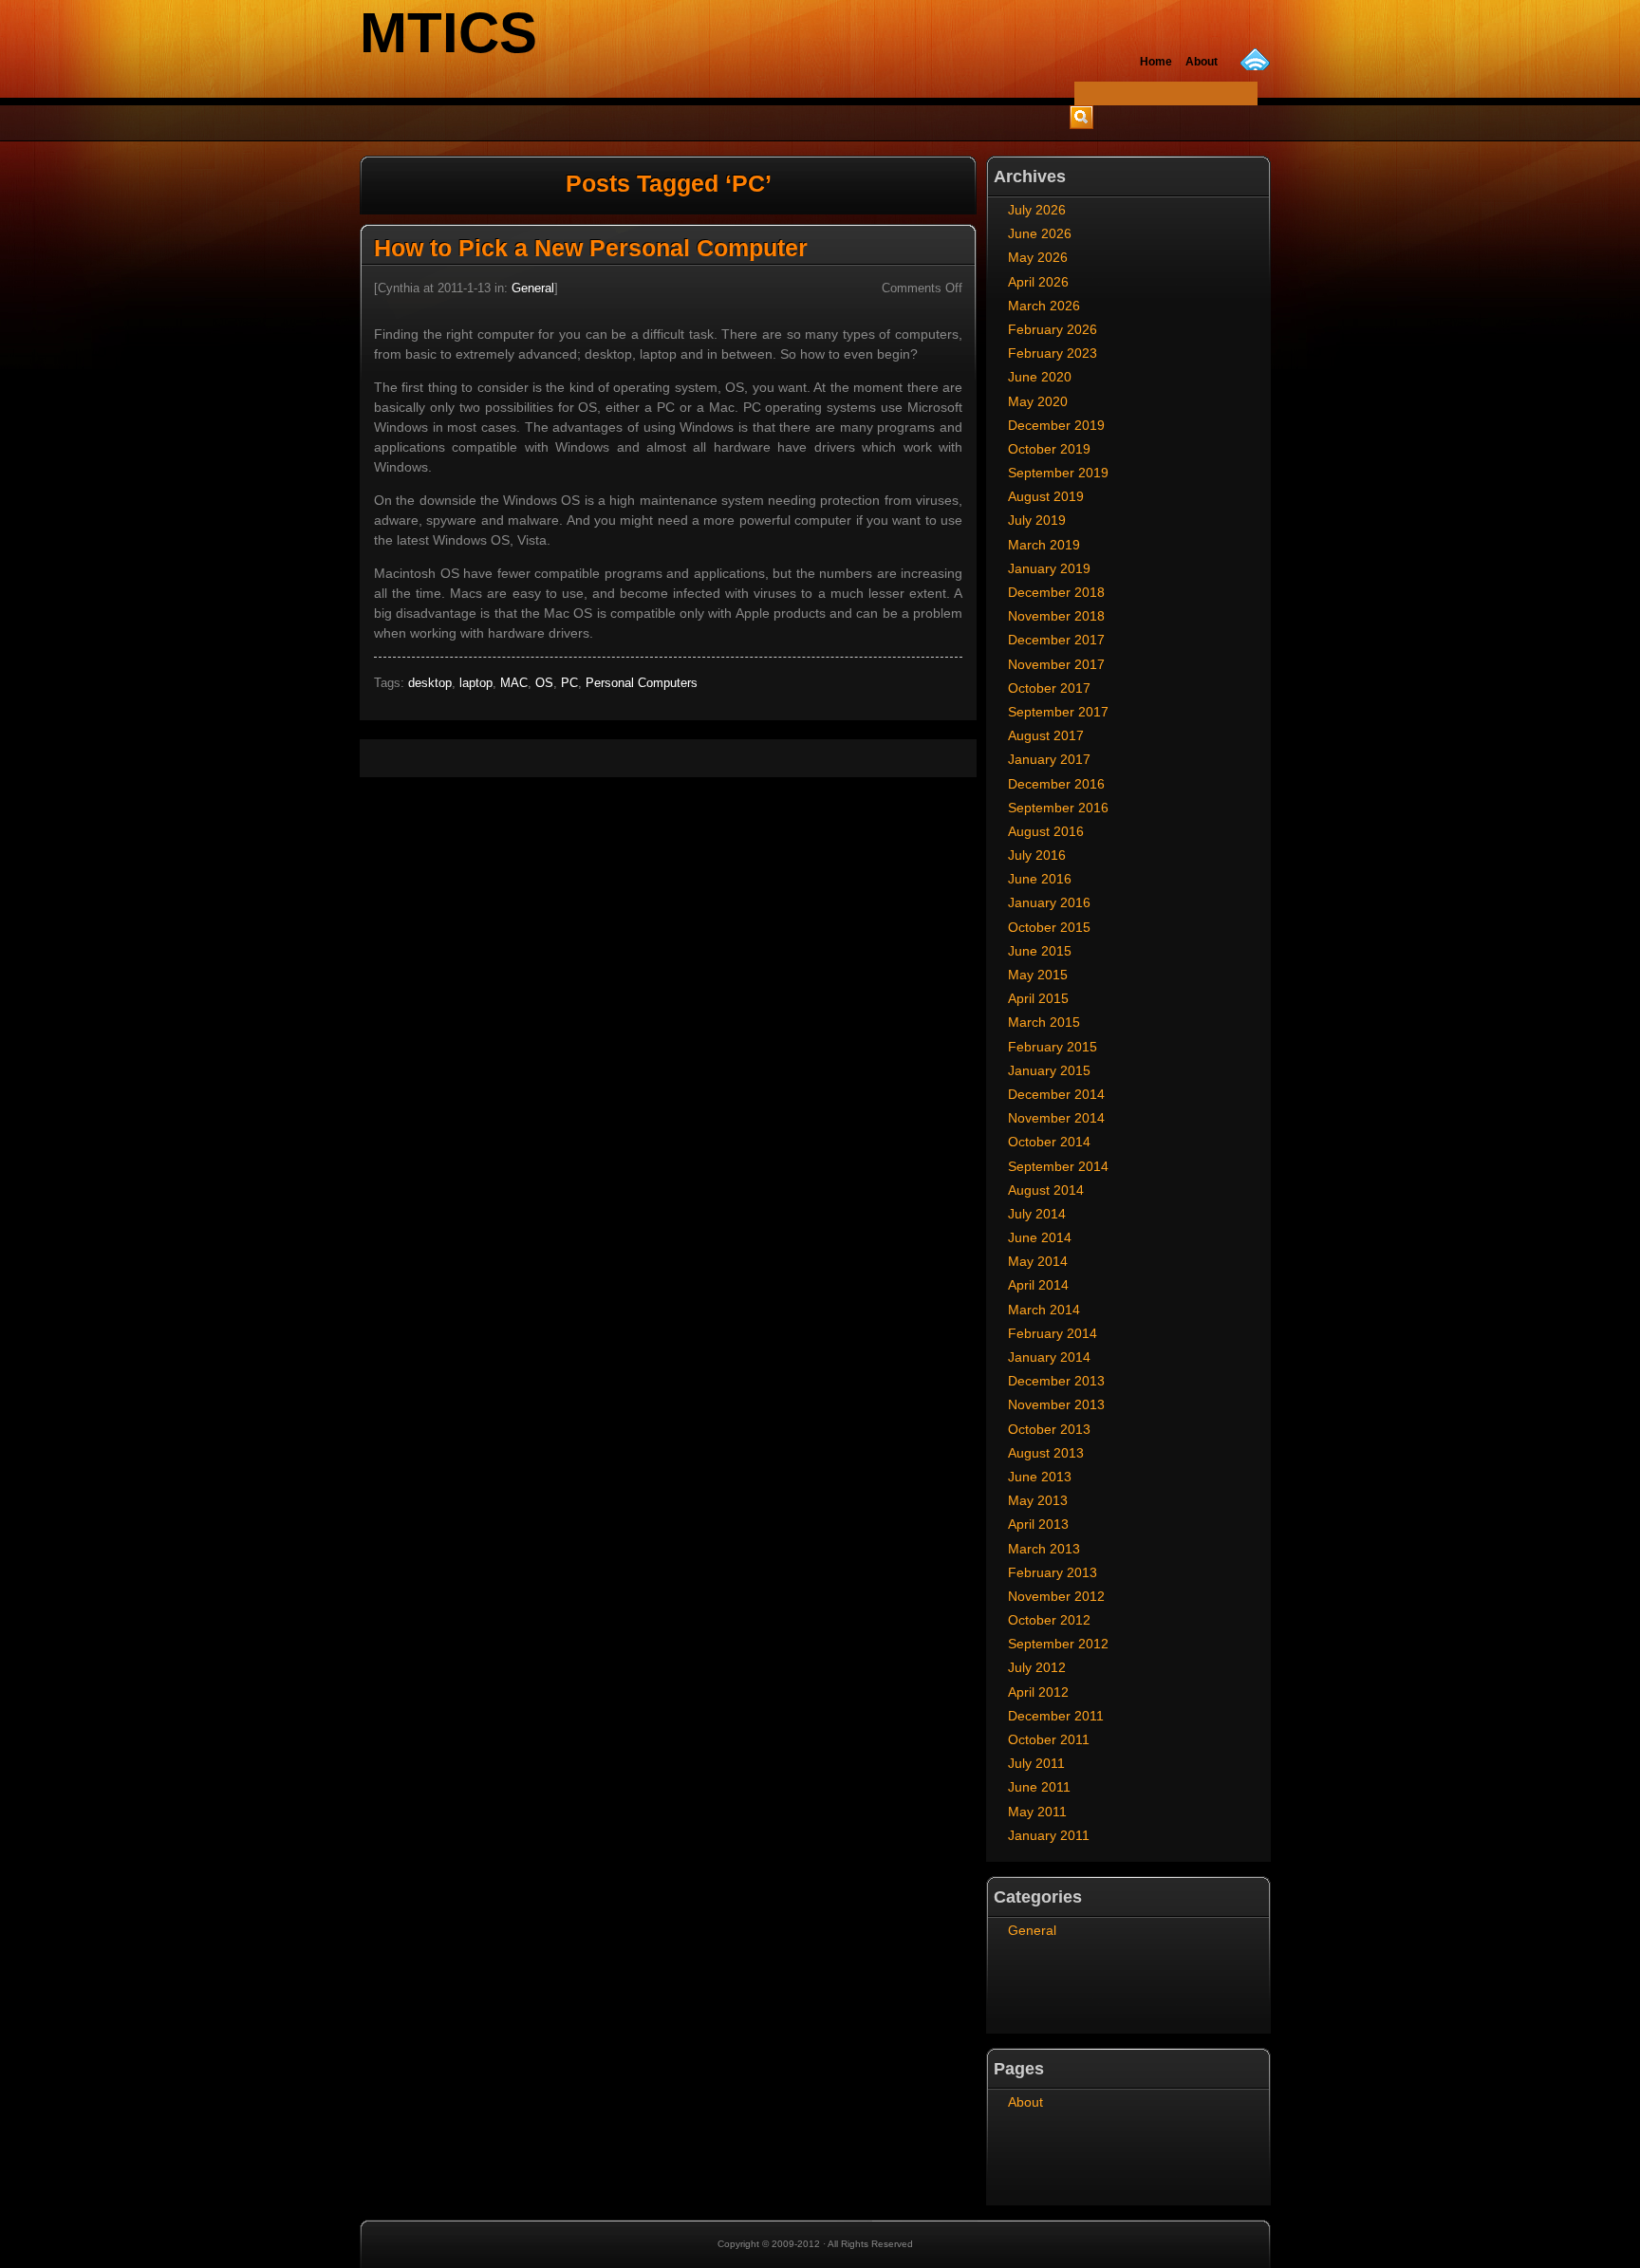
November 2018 (1056, 616)
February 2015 (1053, 1047)
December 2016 (1056, 784)
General (533, 288)
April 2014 (1038, 1285)
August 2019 (1046, 496)
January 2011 (1049, 1835)
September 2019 (1058, 473)
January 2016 (1049, 902)
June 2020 (1040, 377)
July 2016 (1037, 855)
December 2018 (1056, 592)
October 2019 (1049, 449)
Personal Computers (642, 683)
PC (569, 683)
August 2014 (1046, 1190)
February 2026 (1053, 329)
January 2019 (1049, 568)
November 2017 (1056, 664)
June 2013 (1040, 1477)
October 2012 (1049, 1620)
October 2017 (1049, 688)
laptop (476, 683)
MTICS (448, 33)
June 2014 (1040, 1237)
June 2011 (1039, 1787)
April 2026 (1038, 282)
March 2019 (1044, 545)
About (1025, 2102)
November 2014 (1056, 1118)
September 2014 (1058, 1166)
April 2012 (1038, 1692)
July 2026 (1037, 210)
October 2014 (1049, 1142)
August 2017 (1046, 735)
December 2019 (1056, 425)
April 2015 (1038, 998)
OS (544, 683)
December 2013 (1056, 1381)
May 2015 (1038, 975)
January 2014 (1049, 1357)
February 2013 (1053, 1572)
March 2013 (1044, 1549)
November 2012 (1056, 1596)
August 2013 (1046, 1453)
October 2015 (1049, 927)
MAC (514, 683)
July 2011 (1036, 1763)
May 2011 (1037, 1812)
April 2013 (1038, 1524)
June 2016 (1040, 879)
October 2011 (1049, 1739)
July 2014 (1037, 1214)
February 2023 (1053, 353)
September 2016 (1058, 808)
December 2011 (1056, 1716)
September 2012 (1058, 1644)
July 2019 (1037, 520)
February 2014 (1053, 1333)
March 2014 (1044, 1310)
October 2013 (1049, 1429)
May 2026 (1038, 257)
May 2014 (1038, 1261)
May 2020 (1038, 401)
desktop (430, 683)
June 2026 (1040, 233)
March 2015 (1044, 1022)
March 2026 (1044, 306)
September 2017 (1058, 712)
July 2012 (1037, 1667)
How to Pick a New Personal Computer (591, 248)
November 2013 (1056, 1404)
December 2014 (1056, 1094)
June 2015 (1040, 951)
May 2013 (1038, 1500)
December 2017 (1056, 640)
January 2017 (1049, 759)
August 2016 (1046, 831)
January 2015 (1049, 1070)
